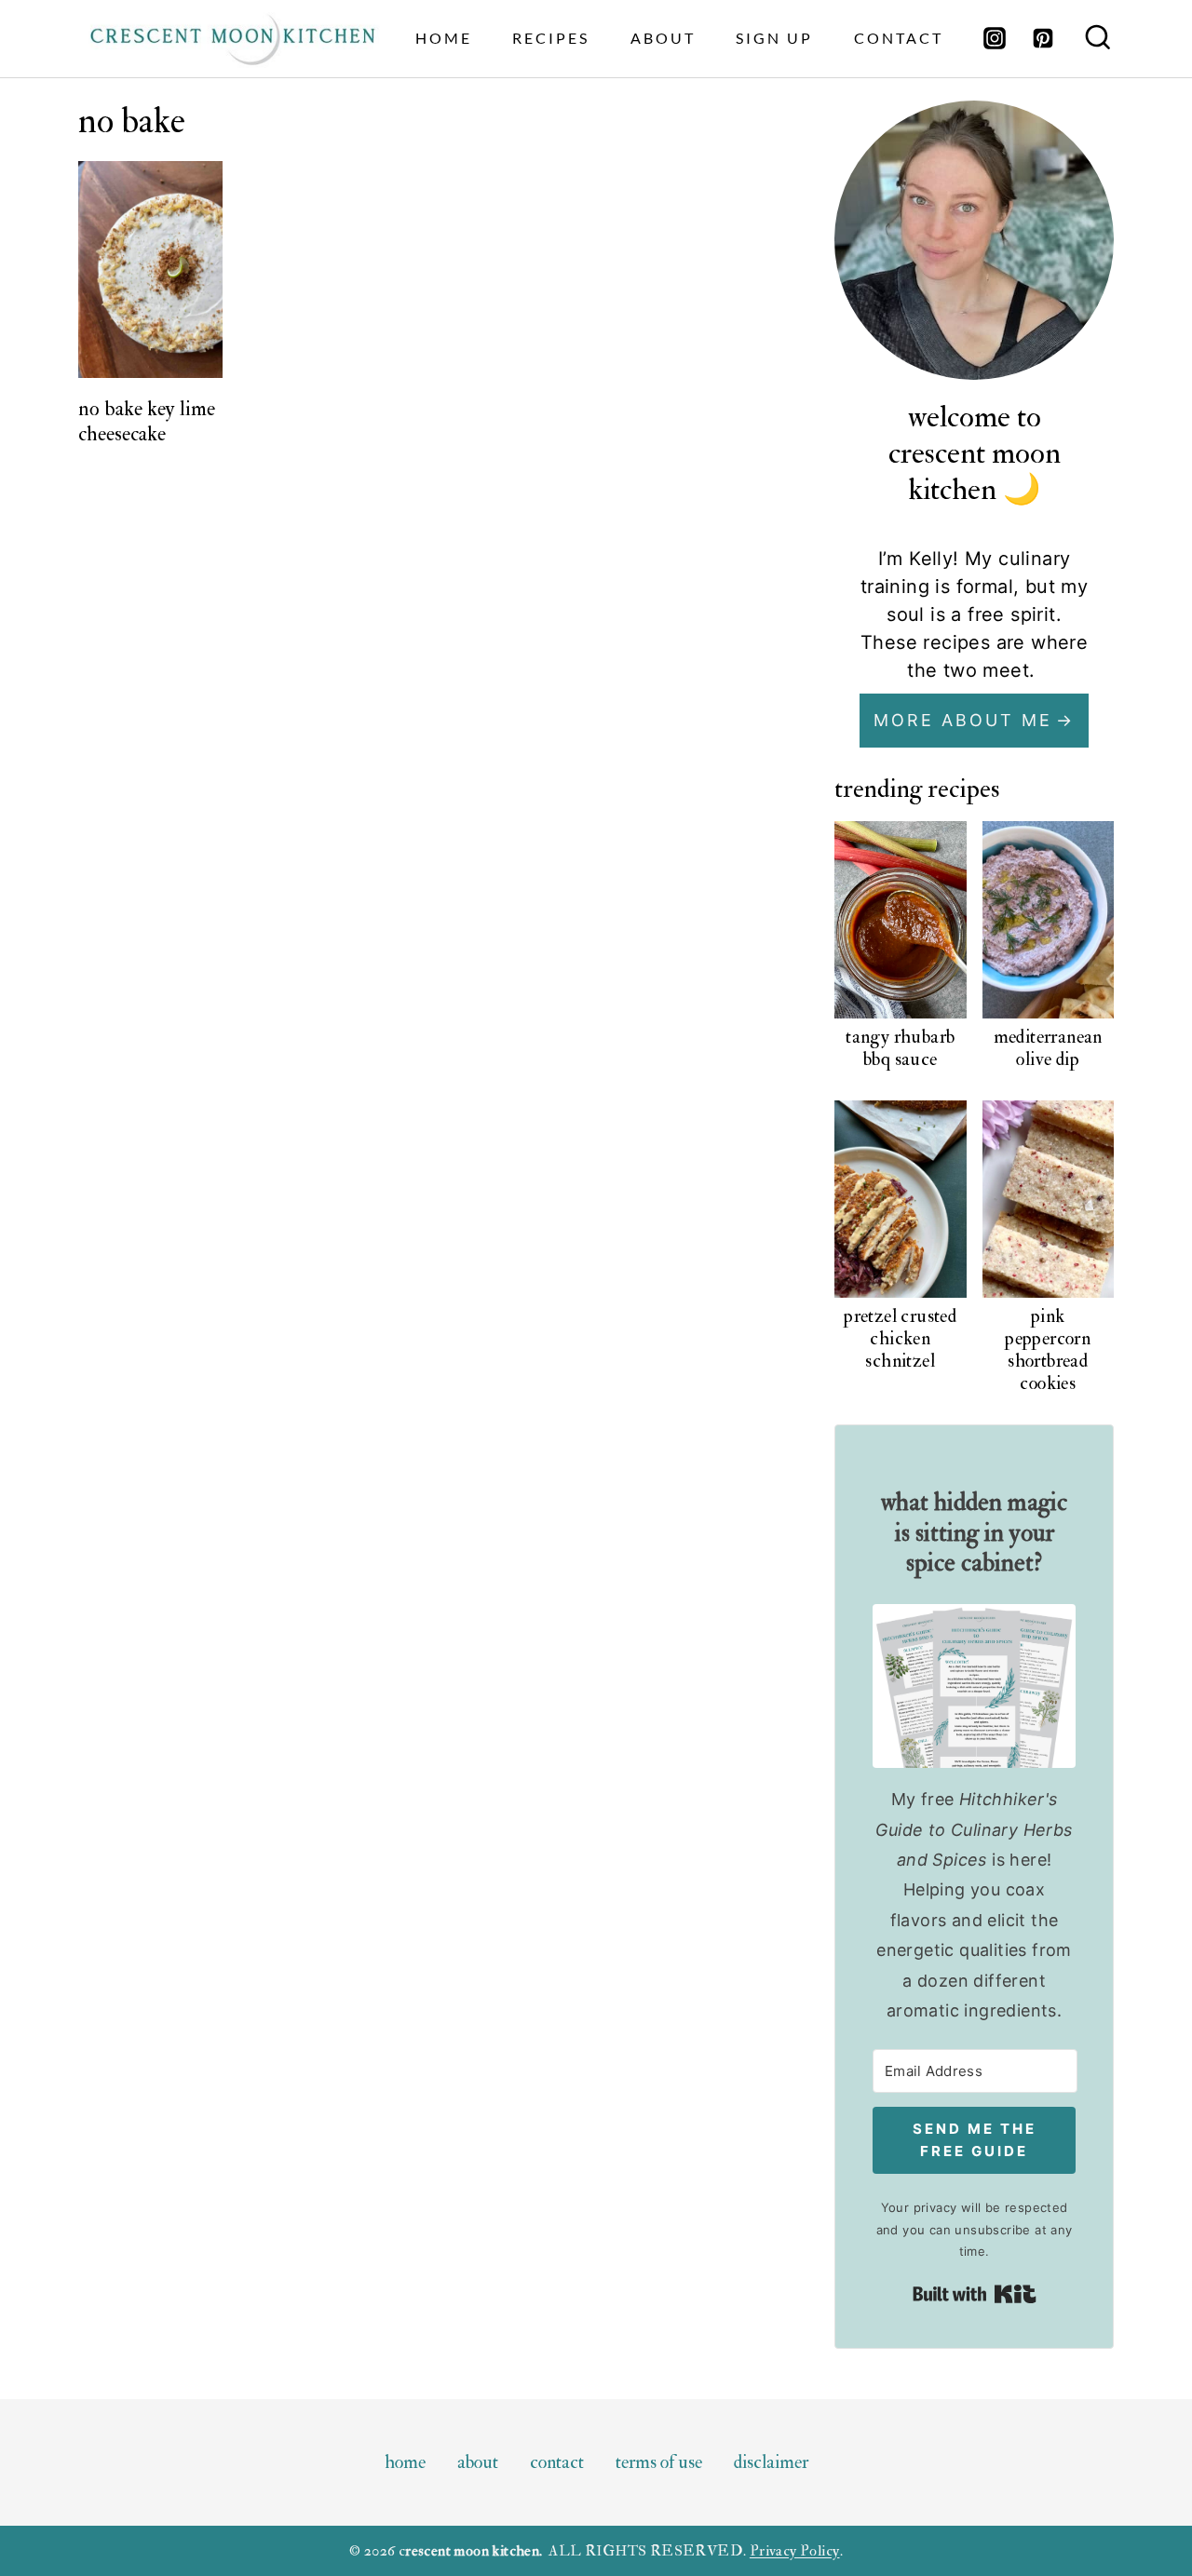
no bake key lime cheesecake (147, 421)
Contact (899, 38)
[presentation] (151, 270)
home (405, 2462)
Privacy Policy (795, 2551)
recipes (551, 38)
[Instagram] (995, 38)
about (663, 38)
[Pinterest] (1043, 38)
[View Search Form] (1098, 39)
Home (444, 38)
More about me (963, 720)
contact (557, 2462)
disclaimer (771, 2462)
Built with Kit (975, 2294)
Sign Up (774, 38)
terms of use (659, 2462)
